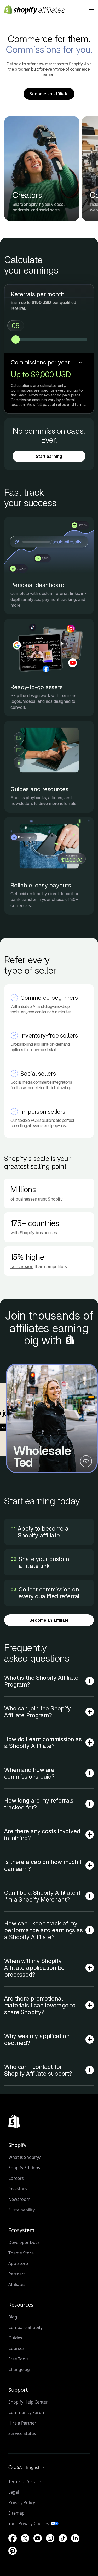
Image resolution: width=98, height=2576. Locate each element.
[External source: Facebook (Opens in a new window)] (13, 2538)
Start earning (49, 456)
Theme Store (21, 2253)
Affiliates (17, 2284)
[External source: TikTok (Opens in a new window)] (63, 2538)
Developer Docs (24, 2242)
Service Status (22, 2433)
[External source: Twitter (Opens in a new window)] (25, 2538)
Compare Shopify (25, 2327)
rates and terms (71, 404)
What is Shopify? (25, 2157)
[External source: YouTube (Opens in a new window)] (38, 2538)
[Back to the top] (14, 2121)
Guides (15, 2338)
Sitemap (16, 2513)
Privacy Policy (22, 2502)
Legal (14, 2492)
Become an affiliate (49, 94)
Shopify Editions (24, 2168)
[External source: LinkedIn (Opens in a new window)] (75, 2538)
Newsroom (19, 2199)
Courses (16, 2348)
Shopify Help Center (28, 2402)
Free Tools (18, 2359)
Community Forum (27, 2412)
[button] (52, 1418)
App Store (18, 2263)
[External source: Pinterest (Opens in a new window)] (13, 2551)
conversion (22, 1266)
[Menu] (91, 9)
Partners (17, 2274)
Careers (16, 2178)
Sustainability (22, 2210)
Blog (13, 2317)
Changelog (19, 2369)
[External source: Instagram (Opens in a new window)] (50, 2538)
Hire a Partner (22, 2423)
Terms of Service (25, 2481)
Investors (18, 2189)
